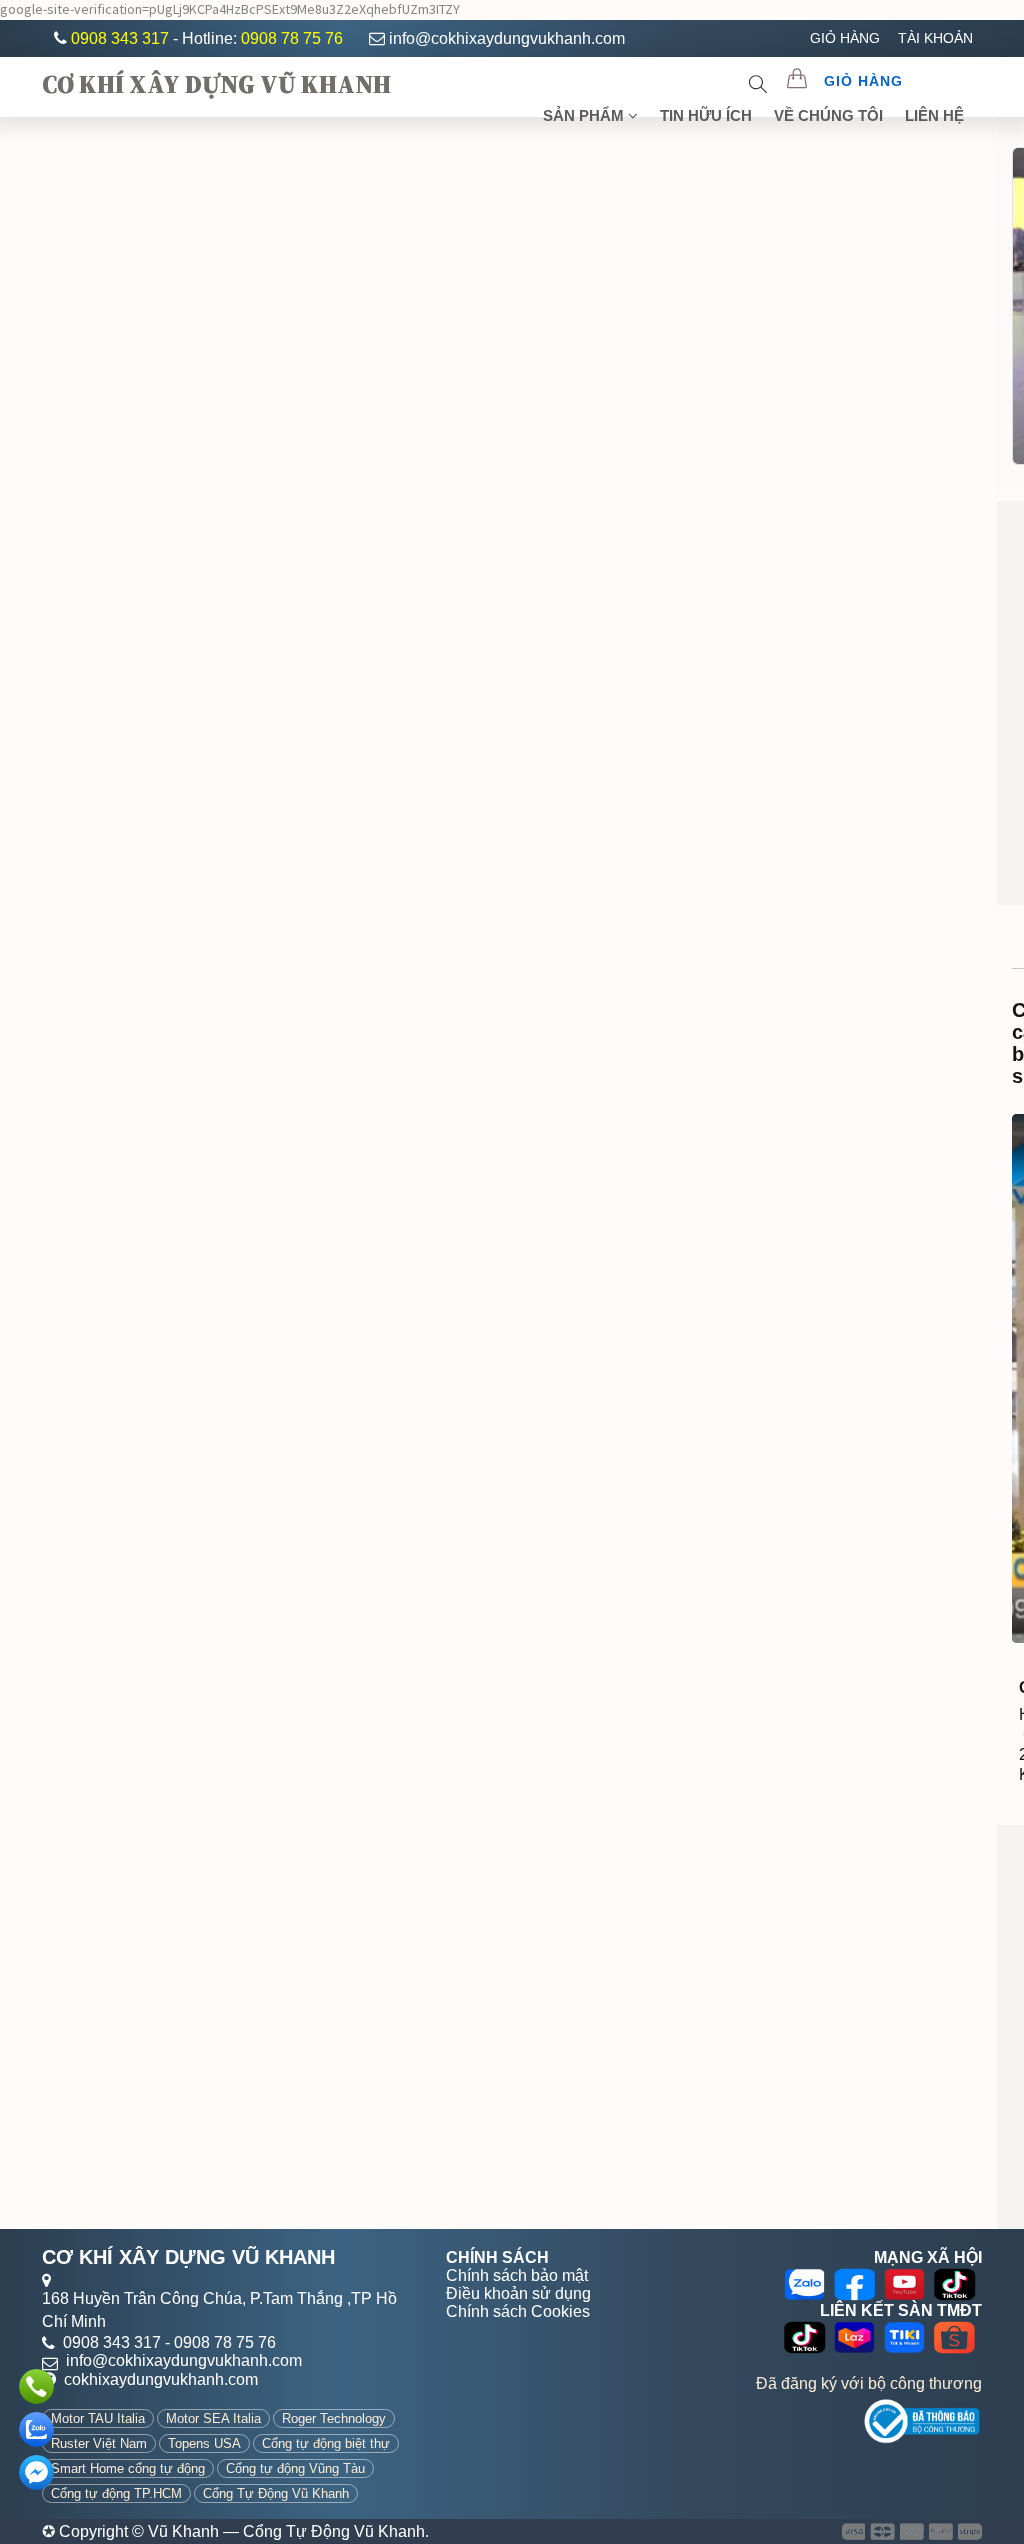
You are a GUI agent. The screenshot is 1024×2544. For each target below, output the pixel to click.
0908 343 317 (122, 38)
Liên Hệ (934, 115)
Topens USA (204, 2443)
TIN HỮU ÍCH (706, 115)
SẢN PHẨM (585, 115)
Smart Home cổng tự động (128, 2468)
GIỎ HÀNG (845, 38)
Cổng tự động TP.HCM (116, 2493)
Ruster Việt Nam (99, 2443)
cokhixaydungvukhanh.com (161, 2379)
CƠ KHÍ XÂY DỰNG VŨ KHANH (216, 84)
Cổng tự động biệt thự (326, 2443)
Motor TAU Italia (98, 2418)
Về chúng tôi (828, 115)
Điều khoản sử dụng (518, 2293)
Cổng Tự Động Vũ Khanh (276, 2493)
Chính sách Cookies (518, 2311)
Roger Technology (334, 2418)
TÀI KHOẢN (935, 38)
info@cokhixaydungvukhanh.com (507, 38)
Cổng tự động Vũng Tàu (295, 2468)
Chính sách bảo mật (517, 2275)
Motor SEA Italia (213, 2418)
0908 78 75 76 (292, 38)
